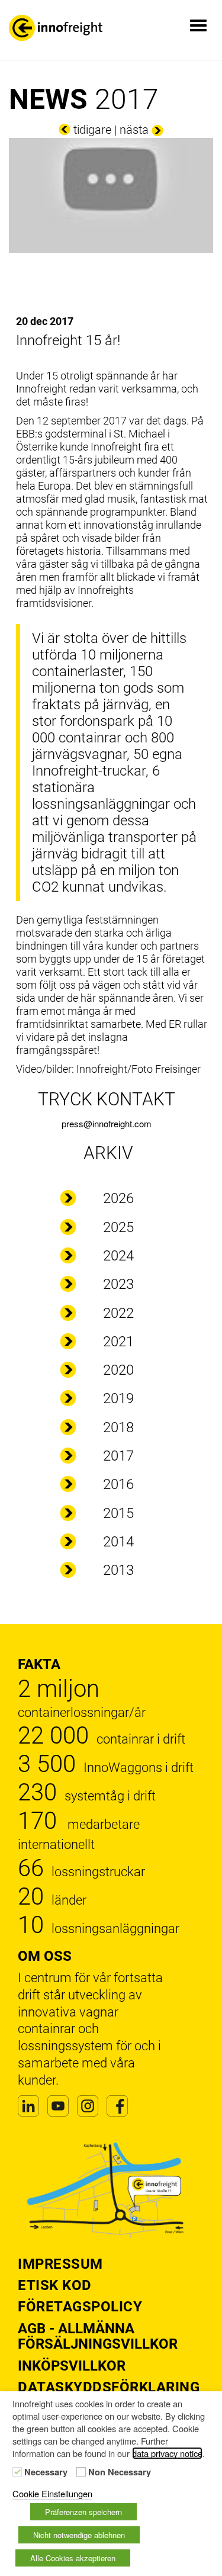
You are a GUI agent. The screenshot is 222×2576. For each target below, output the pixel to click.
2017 (118, 1456)
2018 (118, 1427)
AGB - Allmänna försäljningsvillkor (98, 2336)
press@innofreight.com (107, 1123)
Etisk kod (55, 2285)
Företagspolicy (80, 2307)
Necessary (46, 2472)
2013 (118, 1570)
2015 (118, 1513)
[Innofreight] (56, 28)
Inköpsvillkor (72, 2366)
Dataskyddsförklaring (109, 2387)
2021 (118, 1342)
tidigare (92, 130)
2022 (118, 1313)
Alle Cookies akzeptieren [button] (73, 2558)
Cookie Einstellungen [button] (52, 2493)
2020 (118, 1370)
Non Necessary (120, 2472)
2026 (118, 1198)
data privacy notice (167, 2453)
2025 (118, 1227)
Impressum (60, 2264)
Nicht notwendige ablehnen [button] (79, 2535)
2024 (118, 1256)
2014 (118, 1542)
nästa (134, 130)
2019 (118, 1398)
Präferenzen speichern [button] (83, 2512)
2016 (118, 1484)
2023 (118, 1284)
